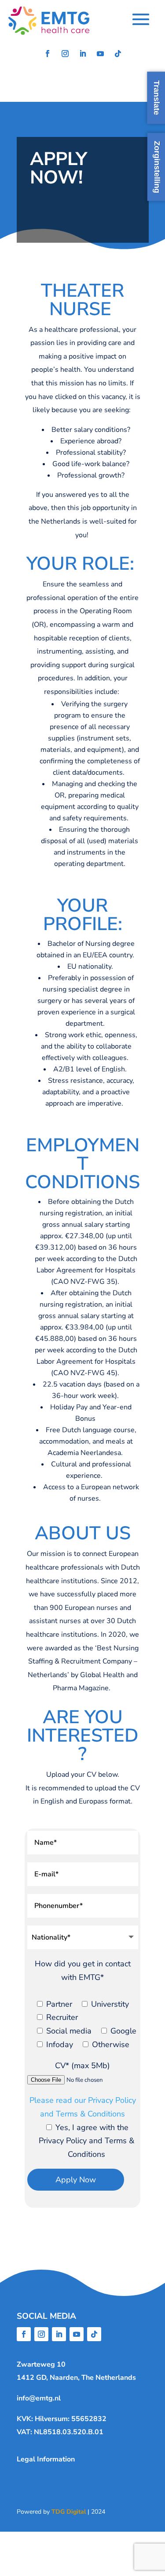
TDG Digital (69, 2512)
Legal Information (46, 2459)
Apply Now (76, 2180)
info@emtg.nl (39, 2398)
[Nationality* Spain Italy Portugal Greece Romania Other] (83, 1937)
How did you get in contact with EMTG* (83, 1971)
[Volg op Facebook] (48, 54)
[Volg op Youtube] (100, 54)
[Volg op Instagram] (65, 54)
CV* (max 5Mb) (82, 2066)
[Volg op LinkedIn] (83, 54)
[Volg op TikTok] (118, 54)
